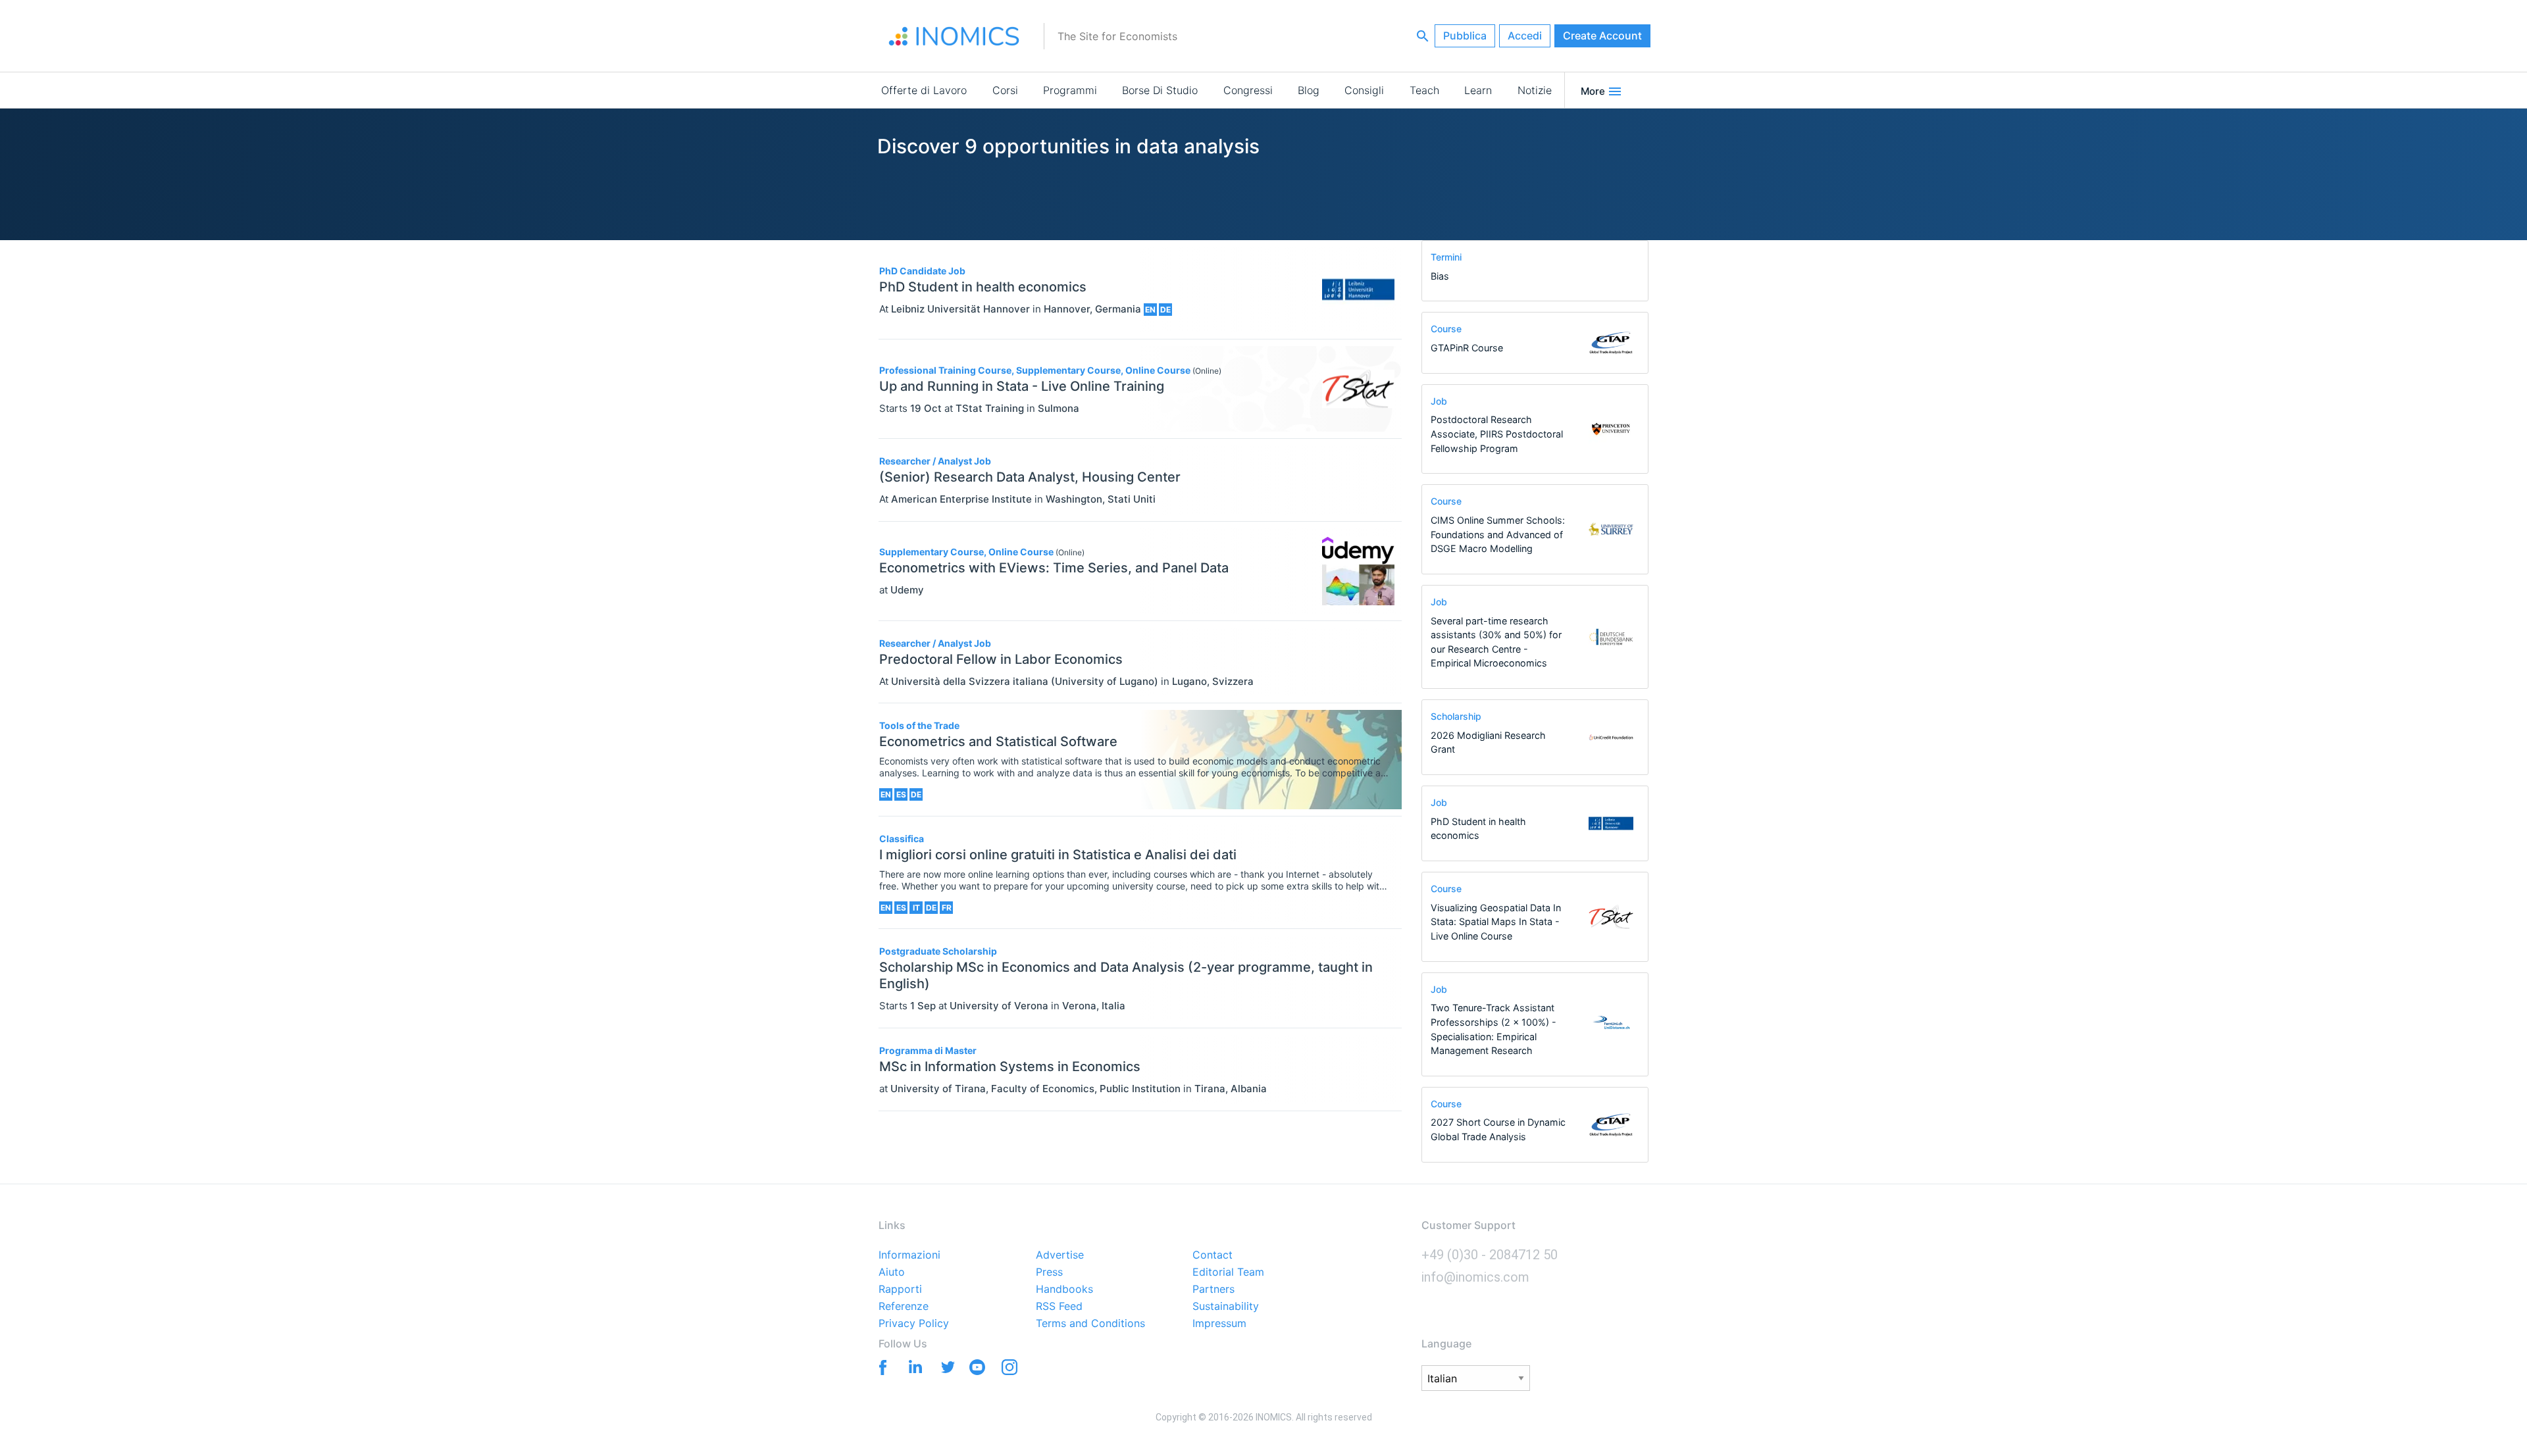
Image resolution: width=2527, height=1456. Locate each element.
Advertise (1060, 1255)
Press (1049, 1272)
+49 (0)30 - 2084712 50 (1490, 1255)
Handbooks (1064, 1290)
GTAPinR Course (1467, 348)
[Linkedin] (912, 1366)
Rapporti (900, 1290)
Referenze (904, 1307)
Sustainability (1226, 1307)
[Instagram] (1009, 1370)
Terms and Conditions (1090, 1324)
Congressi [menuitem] (1248, 90)
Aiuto (892, 1272)
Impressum (1219, 1324)
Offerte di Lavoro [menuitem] (924, 90)
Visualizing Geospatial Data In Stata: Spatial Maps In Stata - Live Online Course (1496, 922)
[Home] (954, 36)
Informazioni (909, 1255)
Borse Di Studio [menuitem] (1160, 90)
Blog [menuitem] (1309, 90)
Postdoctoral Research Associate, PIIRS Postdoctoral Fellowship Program (1497, 434)
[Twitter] (945, 1366)
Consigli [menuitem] (1364, 90)
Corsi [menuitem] (1005, 90)
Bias (1440, 276)
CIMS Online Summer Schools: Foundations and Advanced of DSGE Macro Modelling (1498, 534)
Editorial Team (1228, 1272)
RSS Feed (1059, 1307)
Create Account (1602, 36)
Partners (1213, 1290)
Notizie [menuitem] (1535, 90)
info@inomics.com (1475, 1277)
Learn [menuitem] (1478, 90)
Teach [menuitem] (1424, 90)
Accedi (1525, 36)
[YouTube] (977, 1370)
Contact (1212, 1255)
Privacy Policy (914, 1324)
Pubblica (1465, 36)
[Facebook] (880, 1366)
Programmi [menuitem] (1070, 90)
